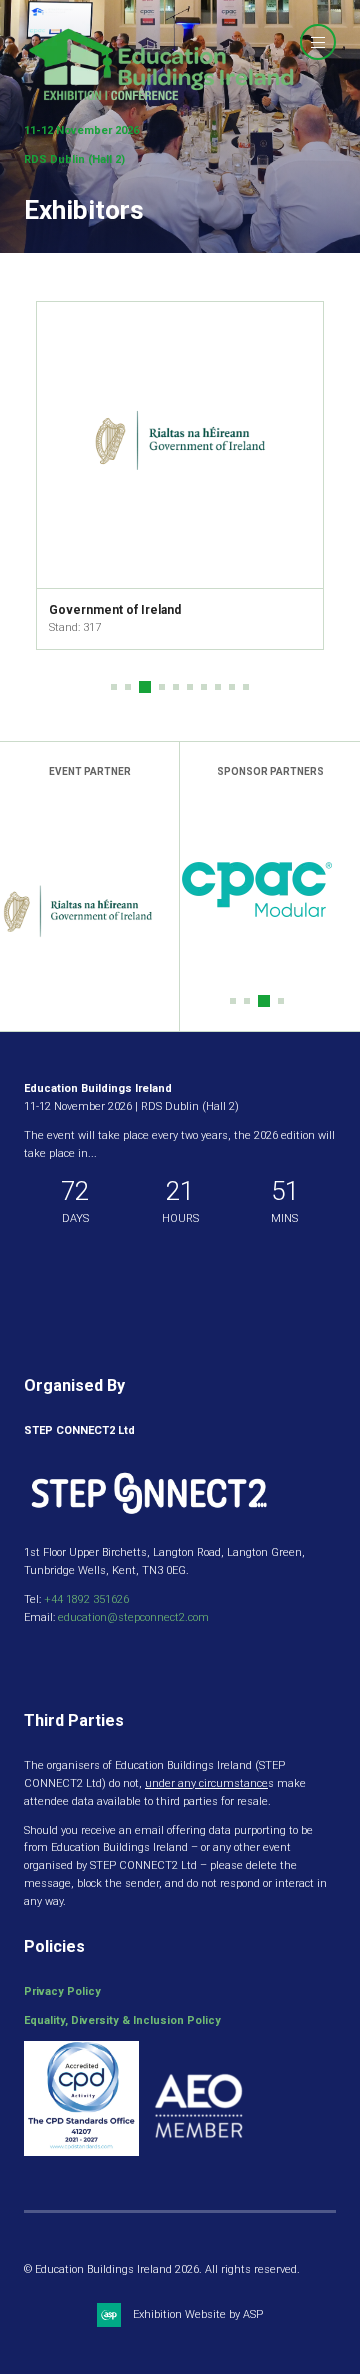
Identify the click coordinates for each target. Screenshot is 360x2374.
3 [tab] (145, 687)
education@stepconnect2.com (133, 1617)
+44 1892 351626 (86, 1599)
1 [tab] (114, 687)
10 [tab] (246, 687)
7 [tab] (204, 687)
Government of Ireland (115, 610)
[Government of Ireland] (180, 445)
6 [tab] (190, 687)
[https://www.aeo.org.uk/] (199, 2152)
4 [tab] (162, 687)
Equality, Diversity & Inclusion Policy (122, 2020)
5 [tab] (176, 687)
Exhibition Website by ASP (198, 2314)
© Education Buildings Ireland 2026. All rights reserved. (162, 2269)
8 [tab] (218, 687)
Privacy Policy (62, 1991)
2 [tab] (128, 687)
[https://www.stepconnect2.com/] (149, 1523)
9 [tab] (232, 687)
